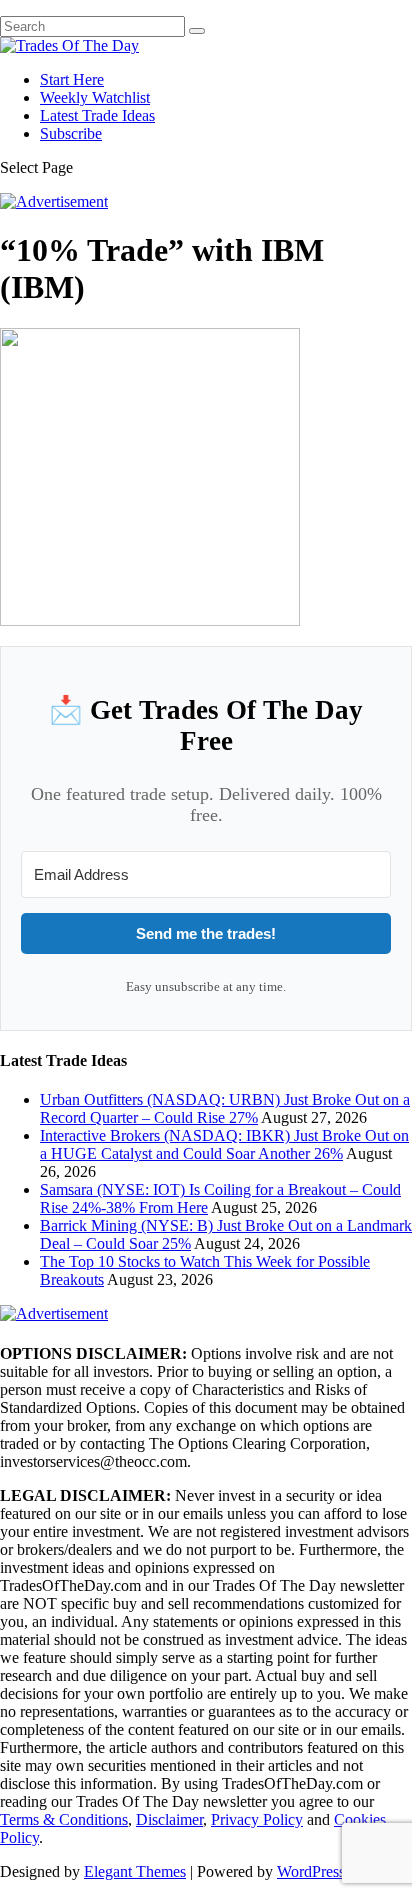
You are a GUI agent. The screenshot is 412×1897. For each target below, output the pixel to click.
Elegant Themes (135, 1871)
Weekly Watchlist (95, 97)
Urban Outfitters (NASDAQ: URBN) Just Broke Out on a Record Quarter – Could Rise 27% (225, 1108)
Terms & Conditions (64, 1819)
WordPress (311, 1871)
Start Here (72, 79)
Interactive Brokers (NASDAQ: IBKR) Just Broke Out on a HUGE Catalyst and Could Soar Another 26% (224, 1144)
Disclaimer (169, 1819)
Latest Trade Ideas (97, 115)
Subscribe (71, 133)
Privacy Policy (257, 1819)
